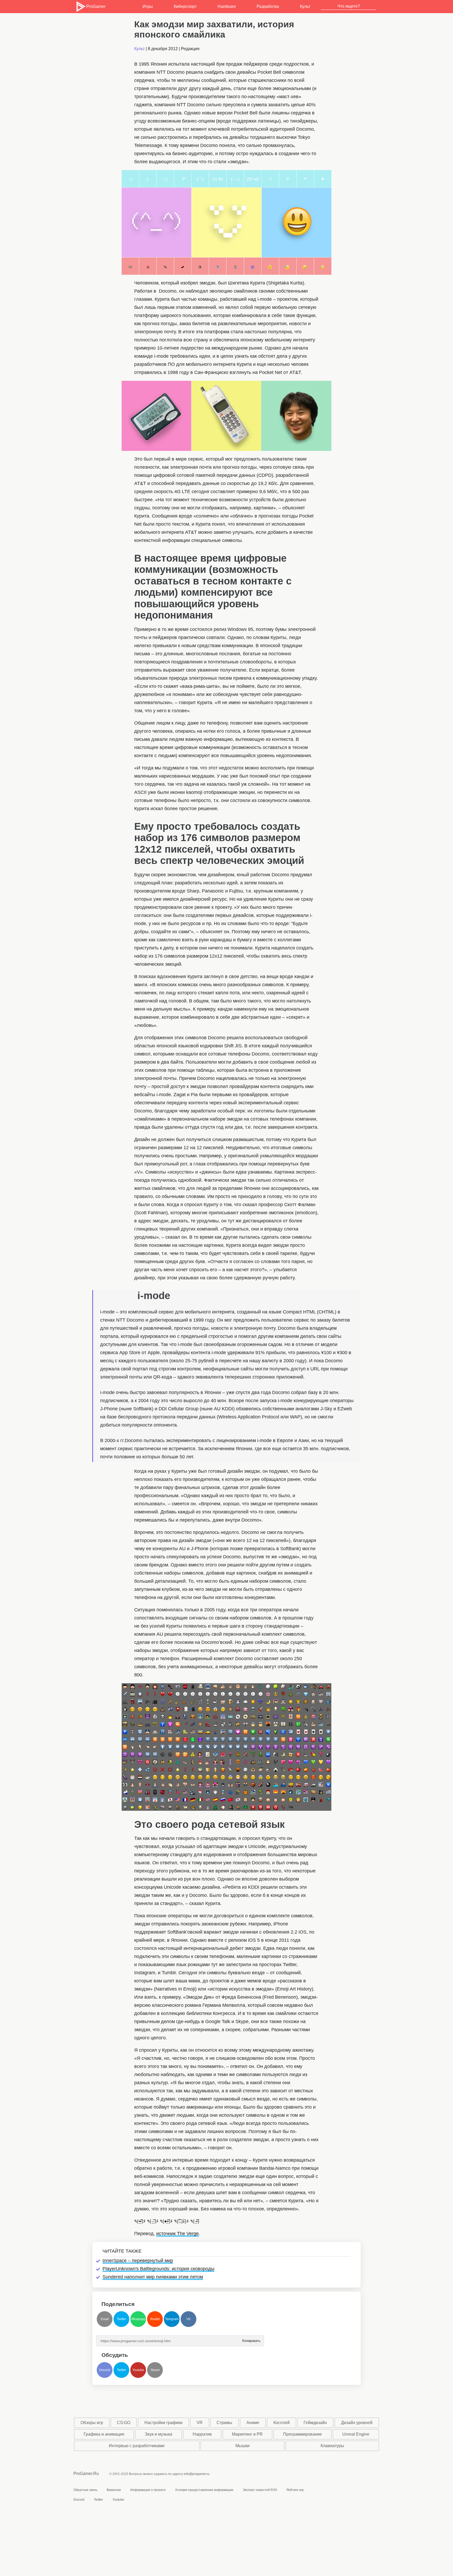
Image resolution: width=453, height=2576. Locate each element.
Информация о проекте (148, 2490)
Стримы (224, 2423)
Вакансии (114, 2490)
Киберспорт (185, 6)
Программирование (303, 2434)
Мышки (242, 2446)
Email (105, 2319)
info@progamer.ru (197, 2474)
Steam (155, 2370)
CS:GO (124, 2423)
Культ (305, 6)
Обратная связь (85, 2490)
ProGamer (96, 6)
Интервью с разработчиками (137, 2446)
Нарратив (202, 2434)
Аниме (253, 2423)
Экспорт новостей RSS (260, 2490)
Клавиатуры (332, 2446)
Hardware (227, 6)
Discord (105, 2370)
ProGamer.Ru (86, 2474)
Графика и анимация (104, 2434)
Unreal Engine (356, 2434)
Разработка (268, 6)
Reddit (155, 2319)
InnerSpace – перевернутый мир (138, 2261)
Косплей (282, 2423)
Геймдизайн (315, 2423)
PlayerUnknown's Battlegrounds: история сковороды (158, 2269)
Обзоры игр (92, 2423)
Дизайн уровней (357, 2423)
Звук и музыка (158, 2434)
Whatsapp (138, 2319)
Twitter (122, 2319)
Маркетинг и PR (247, 2434)
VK (188, 2319)
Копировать (251, 2339)
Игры (148, 6)
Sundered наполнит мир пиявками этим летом (153, 2277)
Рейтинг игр (295, 2490)
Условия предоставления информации (204, 2490)
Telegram (172, 2319)
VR (200, 2423)
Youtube (138, 2370)
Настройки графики (163, 2423)
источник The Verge (177, 2234)
